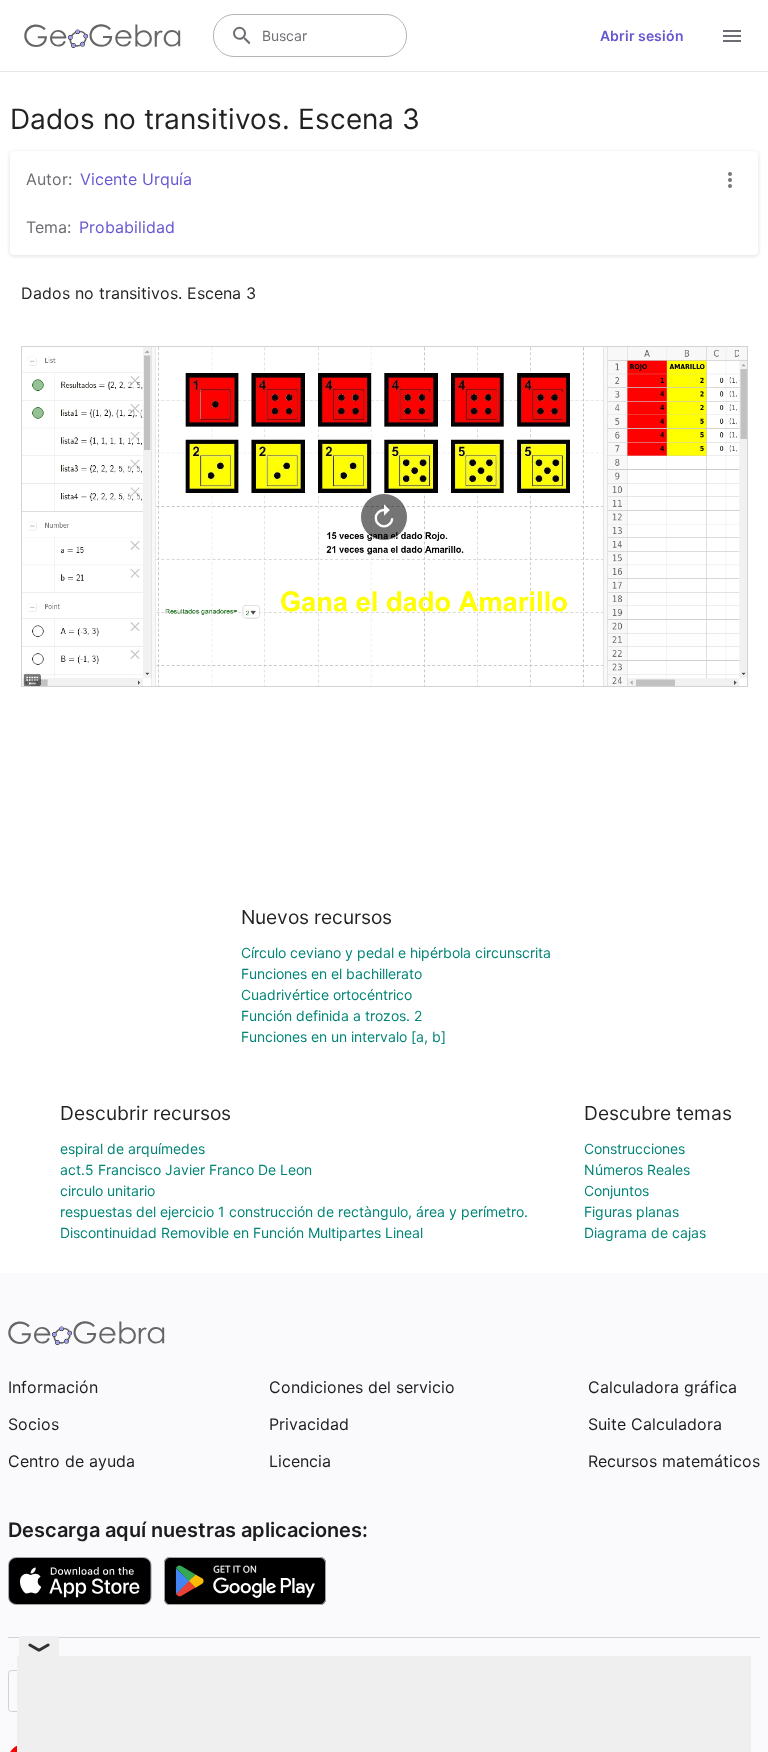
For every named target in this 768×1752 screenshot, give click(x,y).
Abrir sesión (642, 35)
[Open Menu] (732, 36)
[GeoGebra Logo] (102, 36)
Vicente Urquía (136, 179)
